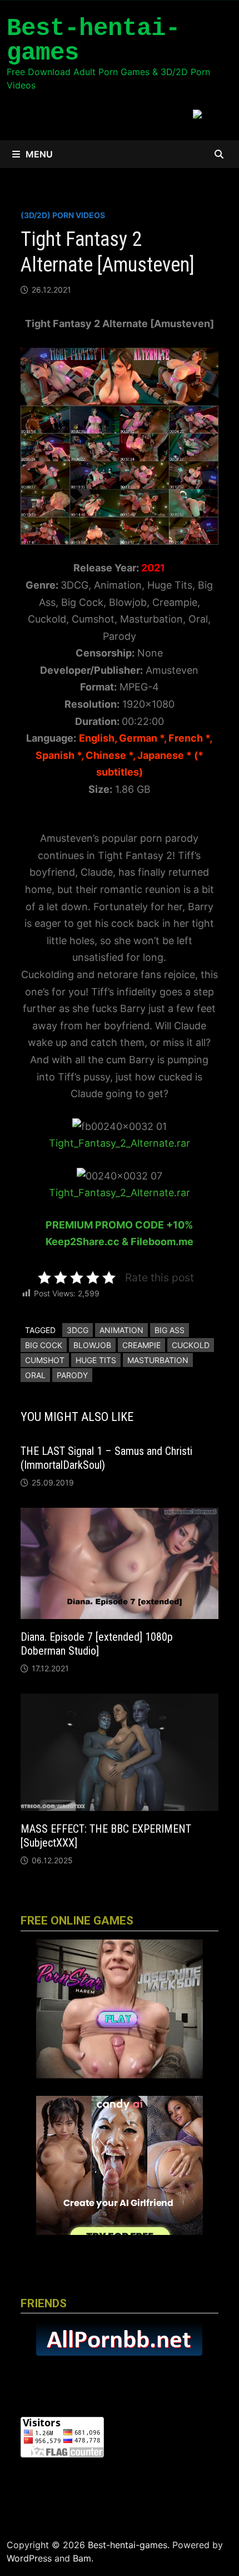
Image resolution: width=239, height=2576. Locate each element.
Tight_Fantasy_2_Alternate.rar (120, 1143)
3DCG (78, 1330)
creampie (141, 1345)
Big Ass (170, 1330)
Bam (82, 2558)
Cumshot (45, 1360)
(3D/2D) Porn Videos (63, 215)
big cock (44, 1345)
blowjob (92, 1345)
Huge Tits (96, 1360)
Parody (72, 1375)
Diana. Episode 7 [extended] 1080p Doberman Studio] (97, 1644)
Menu (39, 154)
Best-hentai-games (93, 41)
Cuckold (191, 1345)
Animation (121, 1330)
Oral (35, 1375)
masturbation (158, 1360)
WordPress (29, 2558)
